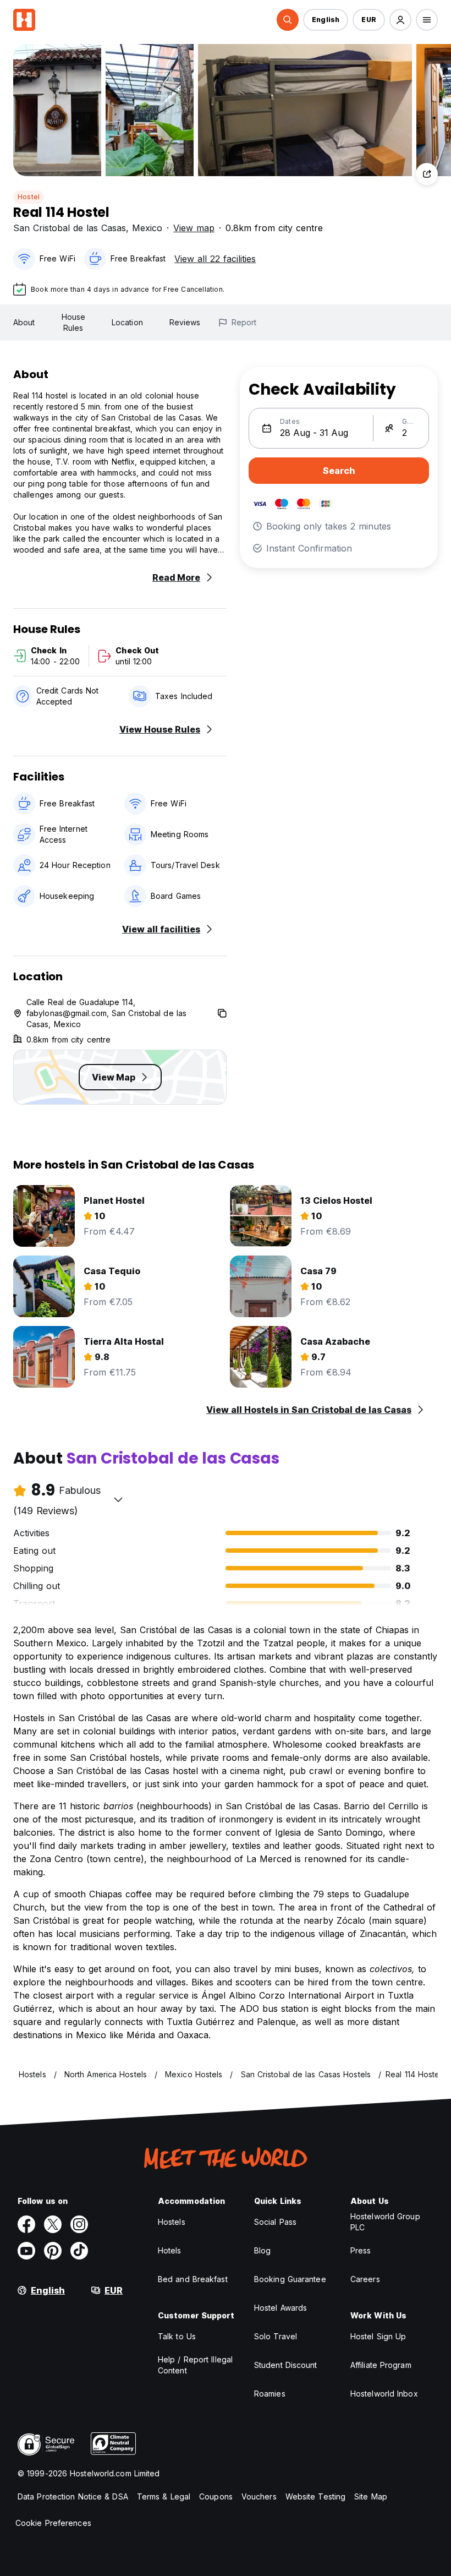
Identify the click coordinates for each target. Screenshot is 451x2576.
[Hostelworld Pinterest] (53, 2251)
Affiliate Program (381, 2365)
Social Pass (275, 2222)
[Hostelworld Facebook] (26, 2224)
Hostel (29, 197)
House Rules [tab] (74, 322)
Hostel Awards (280, 2308)
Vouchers (259, 2496)
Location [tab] (127, 322)
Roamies (270, 2394)
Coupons (216, 2496)
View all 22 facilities (215, 259)
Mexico (147, 228)
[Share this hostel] (427, 174)
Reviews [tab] (185, 322)
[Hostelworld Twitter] (53, 2224)
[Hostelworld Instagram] (79, 2224)
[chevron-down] (118, 1499)
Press (361, 2250)
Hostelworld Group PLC (385, 2222)
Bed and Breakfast (193, 2279)
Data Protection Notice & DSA (73, 2496)
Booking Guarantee (290, 2279)
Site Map (371, 2496)
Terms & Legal (164, 2496)
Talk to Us (177, 2336)
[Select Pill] (288, 20)
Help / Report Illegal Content (195, 2365)
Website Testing (316, 2496)
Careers (365, 2279)
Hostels (172, 2222)
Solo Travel (276, 2336)
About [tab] (24, 322)
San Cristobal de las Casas (70, 228)
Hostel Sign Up (378, 2336)
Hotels (170, 2250)
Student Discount (286, 2365)
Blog (262, 2250)
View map (194, 228)
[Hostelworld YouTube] (26, 2251)
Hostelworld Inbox (384, 2394)
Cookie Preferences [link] (53, 2523)
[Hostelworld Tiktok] (79, 2251)
